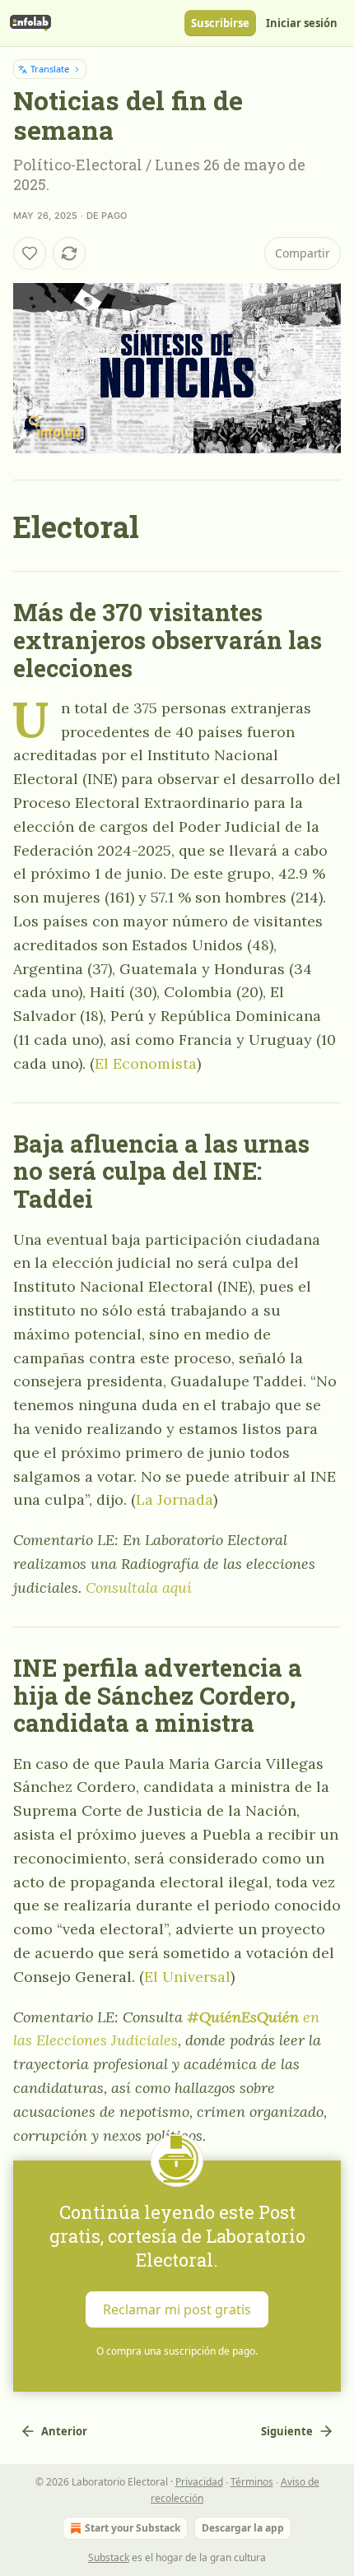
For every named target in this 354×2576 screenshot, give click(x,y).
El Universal (187, 1977)
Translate (50, 69)
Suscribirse (220, 23)
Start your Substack (133, 2528)
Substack (109, 2557)
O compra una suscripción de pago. (177, 2351)
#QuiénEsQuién (243, 2017)
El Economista (146, 1063)
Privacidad (199, 2482)
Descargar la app (243, 2528)
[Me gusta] (30, 253)
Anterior (64, 2431)
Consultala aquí (139, 1587)
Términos (252, 2482)
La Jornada (175, 1499)
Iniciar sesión (302, 23)
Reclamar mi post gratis (177, 2309)
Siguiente (287, 2431)
